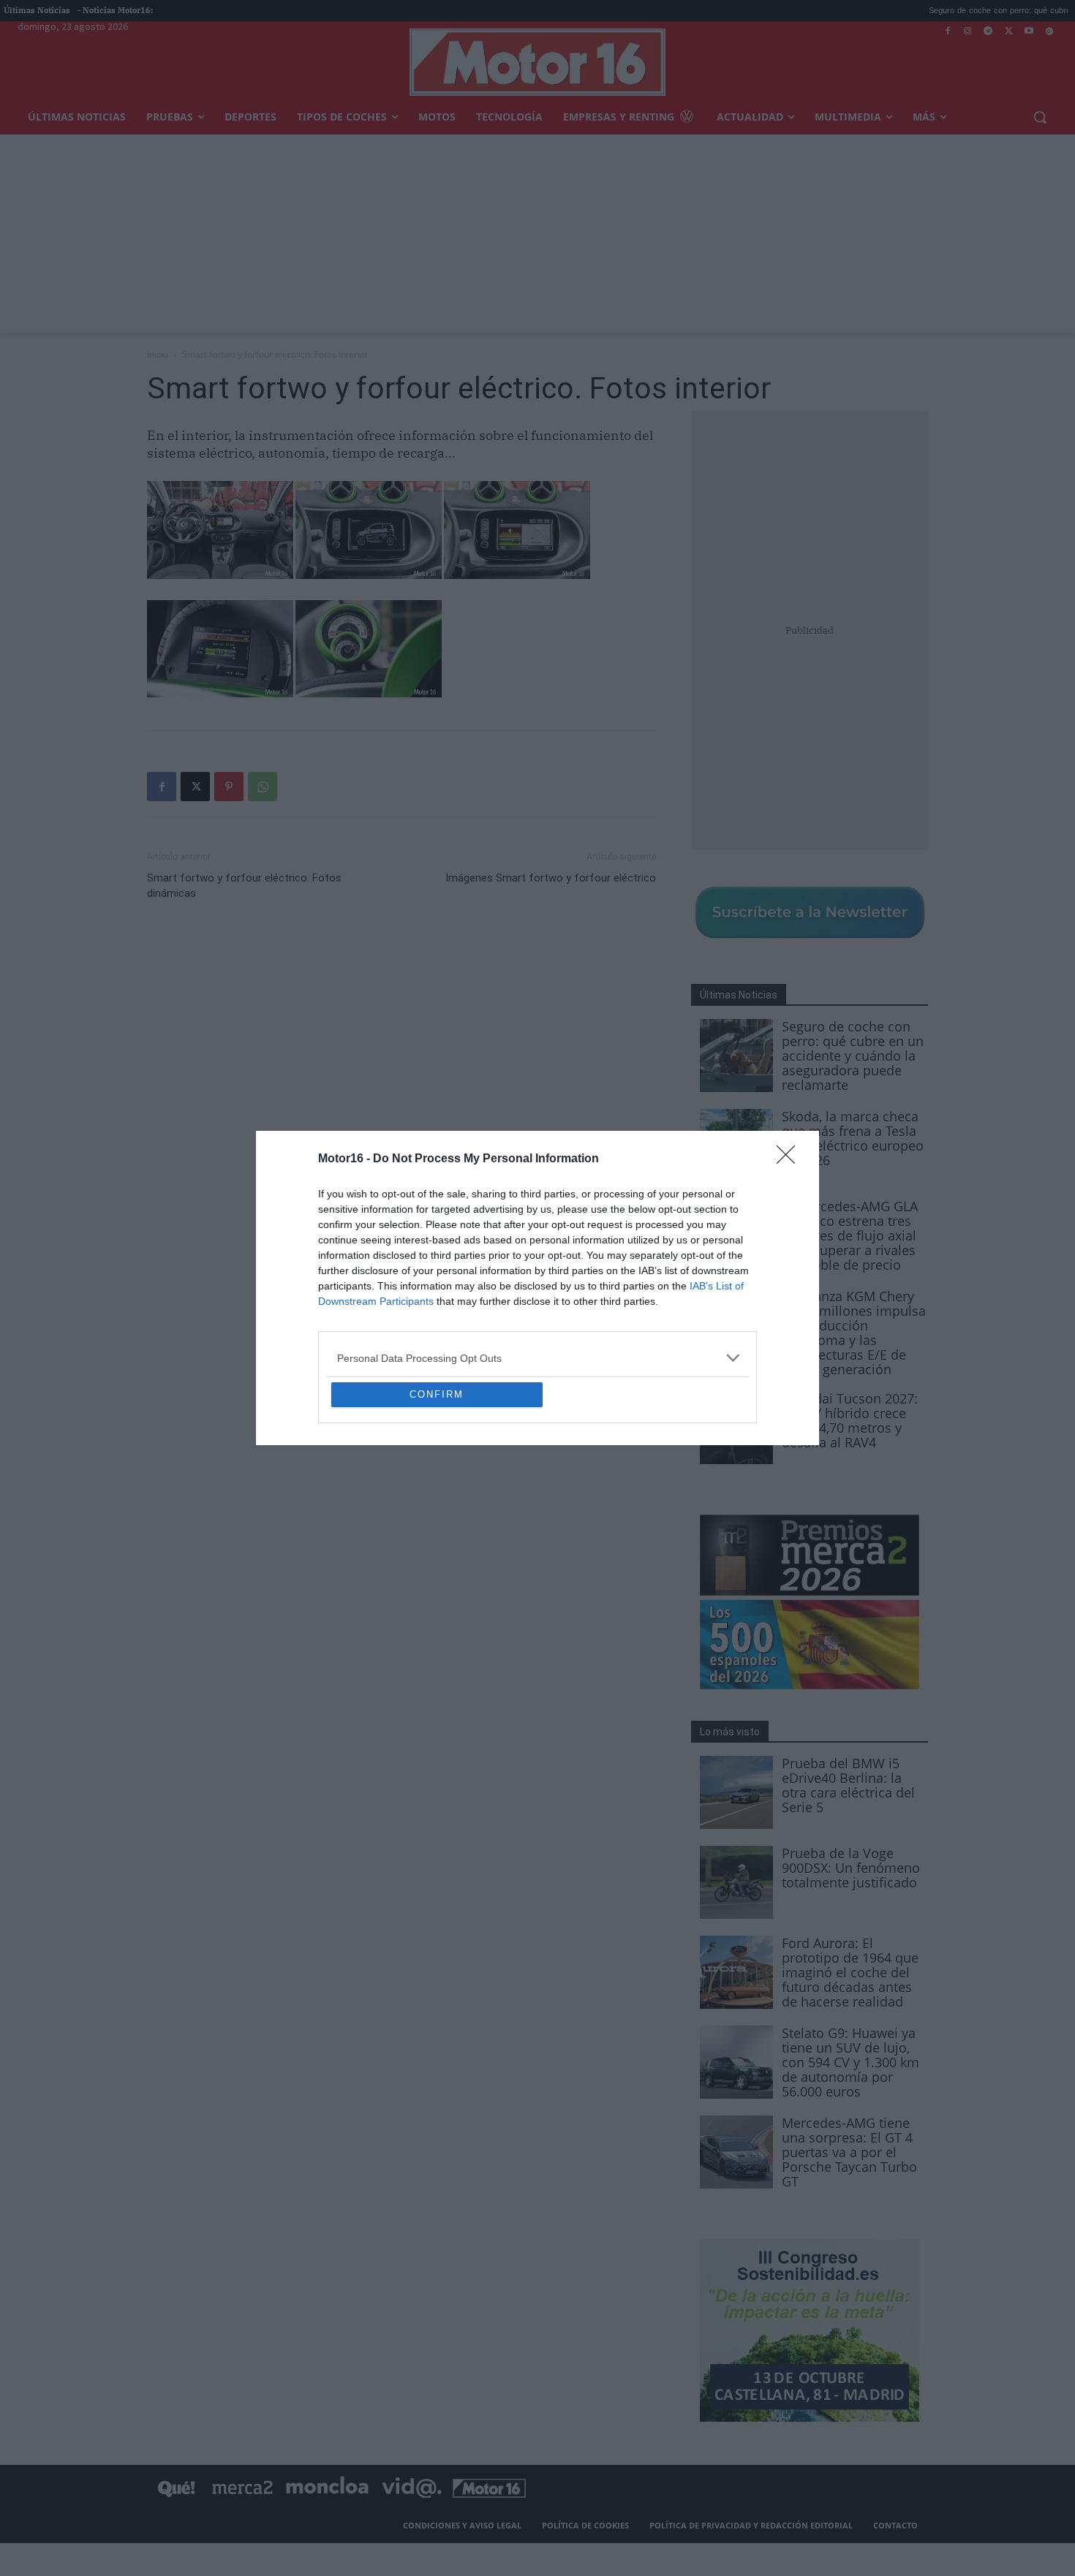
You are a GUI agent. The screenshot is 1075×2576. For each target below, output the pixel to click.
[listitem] (537, 1252)
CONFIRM (437, 1500)
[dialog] (537, 1288)
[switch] (719, 1284)
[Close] (791, 1053)
